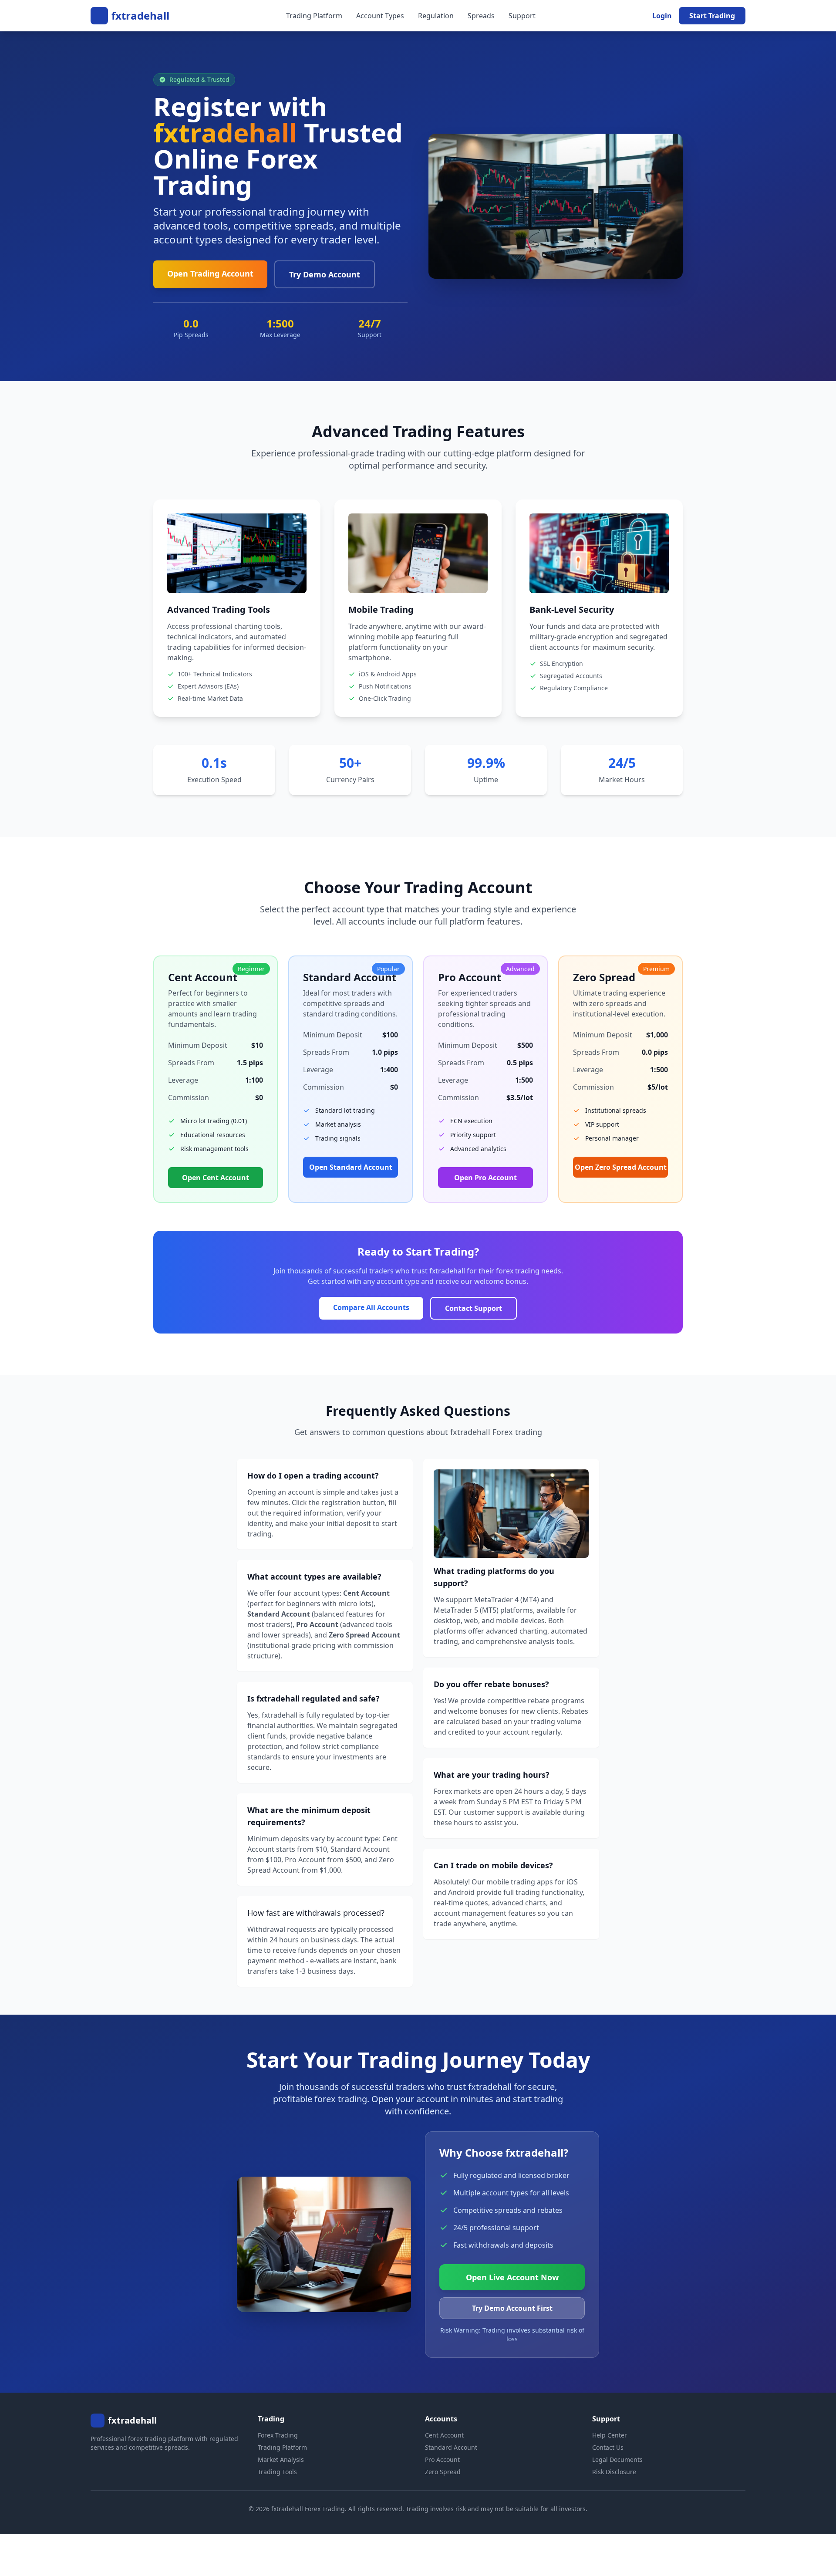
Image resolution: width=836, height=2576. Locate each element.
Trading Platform (314, 16)
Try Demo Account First (512, 2308)
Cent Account (444, 2435)
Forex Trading (278, 2435)
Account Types (380, 16)
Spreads (481, 16)
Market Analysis (281, 2460)
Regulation (436, 16)
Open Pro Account (485, 1178)
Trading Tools (277, 2472)
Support (522, 16)
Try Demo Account (325, 274)
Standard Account (451, 2447)
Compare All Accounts (371, 1307)
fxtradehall (140, 16)
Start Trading (712, 16)
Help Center (610, 2435)
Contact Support (474, 1308)
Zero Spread (443, 2472)
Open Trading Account (210, 273)
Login (662, 16)
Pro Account (442, 2460)
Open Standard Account (351, 1167)
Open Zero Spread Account (621, 1167)
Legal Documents (617, 2460)
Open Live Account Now (512, 2277)
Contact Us (608, 2447)
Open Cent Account (216, 1178)
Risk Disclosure (614, 2472)
